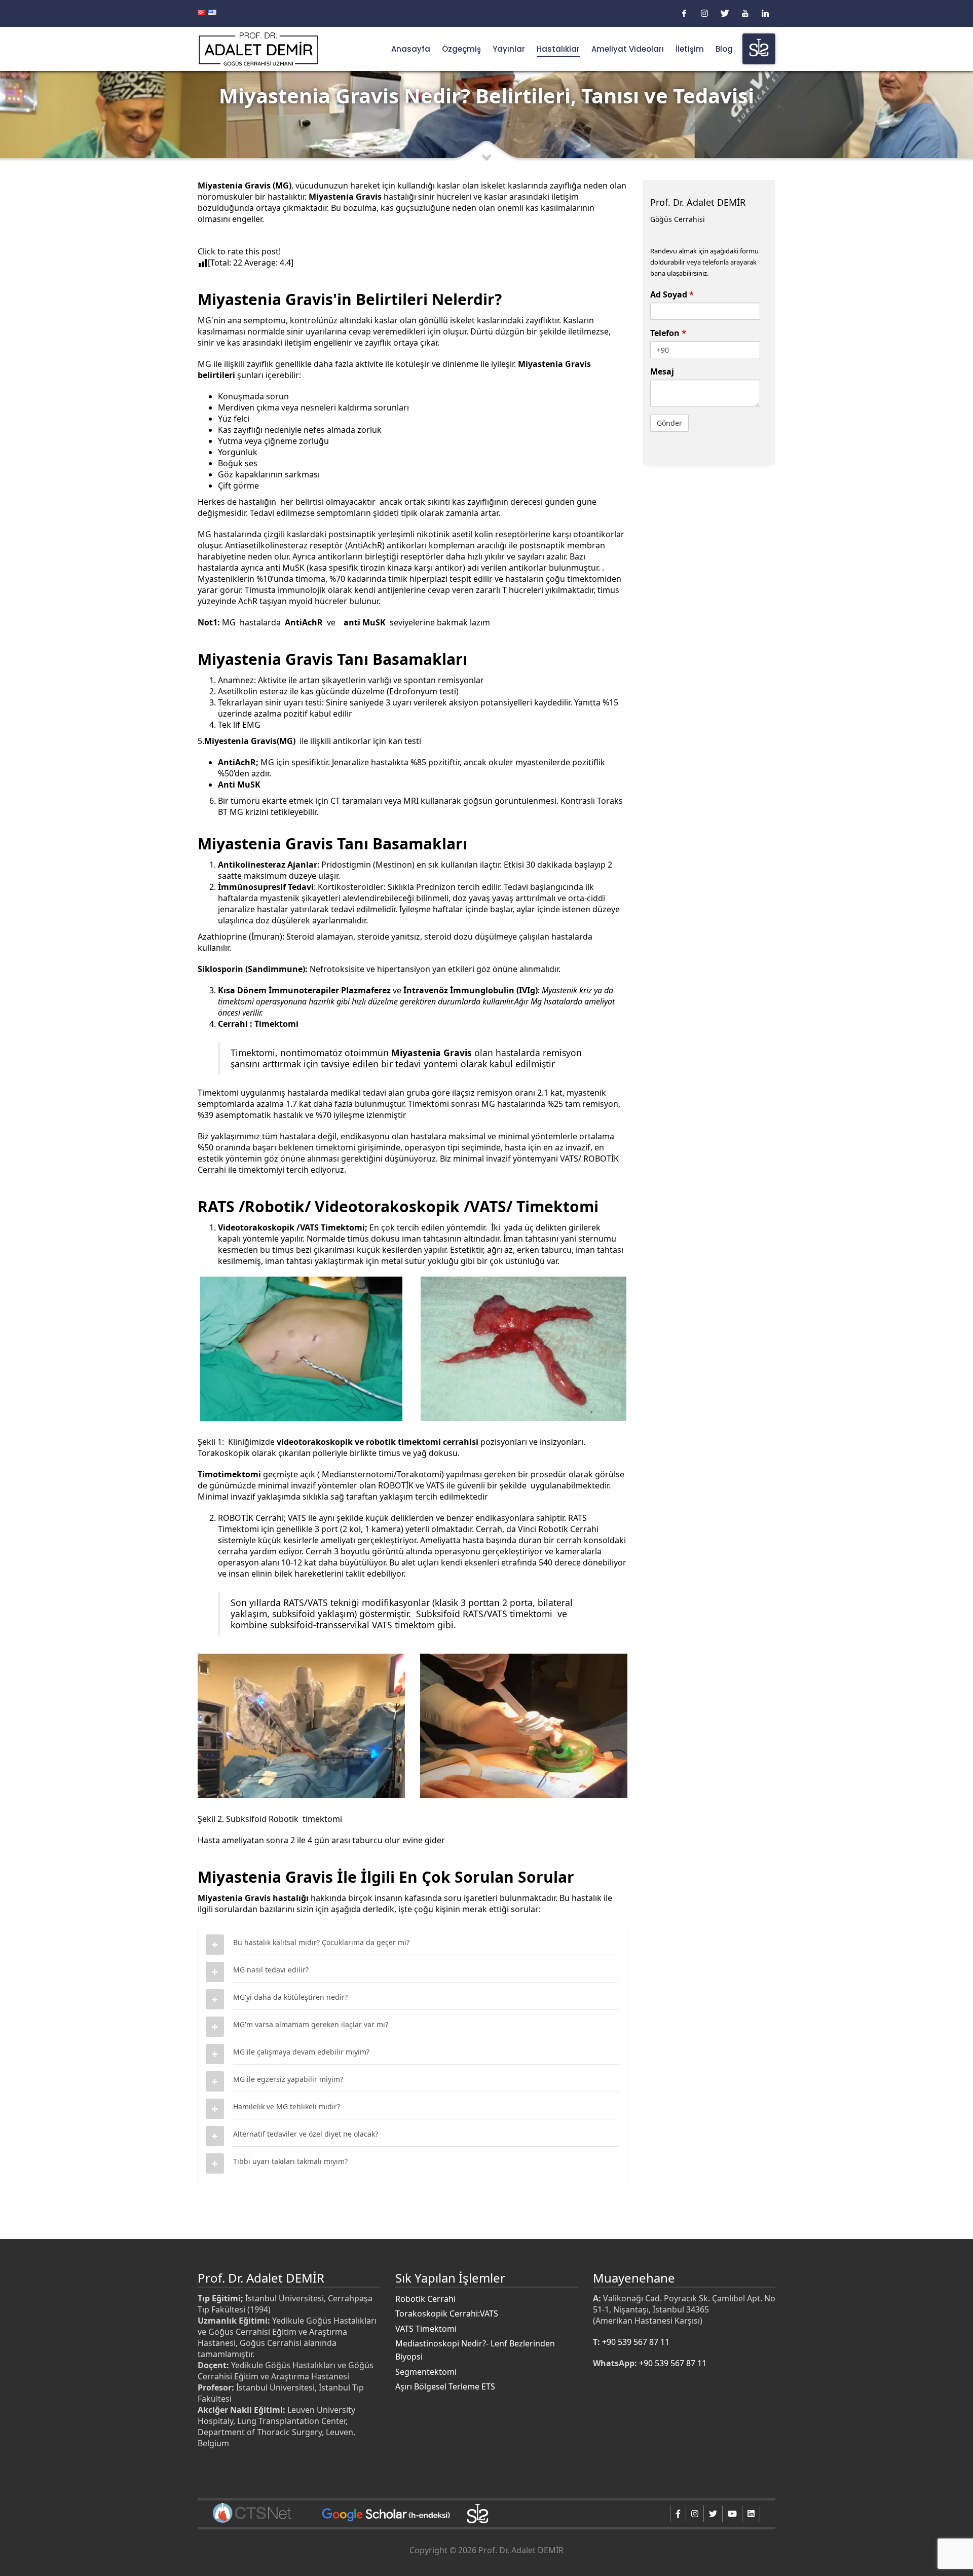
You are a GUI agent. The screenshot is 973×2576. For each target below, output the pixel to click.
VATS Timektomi (426, 2329)
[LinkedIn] (765, 13)
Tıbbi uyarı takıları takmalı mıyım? (290, 2161)
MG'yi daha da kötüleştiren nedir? (290, 1997)
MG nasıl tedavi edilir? (271, 1970)
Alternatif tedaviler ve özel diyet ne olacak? (306, 2134)
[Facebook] (684, 13)
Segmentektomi (426, 2372)
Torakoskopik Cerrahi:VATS (447, 2313)
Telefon (668, 333)
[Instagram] (704, 13)
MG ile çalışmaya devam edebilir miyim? (301, 2052)
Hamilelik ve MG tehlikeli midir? (287, 2106)
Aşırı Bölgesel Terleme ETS (445, 2386)
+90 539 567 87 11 (636, 2342)
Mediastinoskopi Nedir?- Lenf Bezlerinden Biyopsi (475, 2350)
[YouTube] (745, 13)
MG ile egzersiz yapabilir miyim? (288, 2079)
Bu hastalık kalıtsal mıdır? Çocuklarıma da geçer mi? (321, 1942)
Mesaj (662, 371)
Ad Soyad (672, 294)
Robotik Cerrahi (425, 2299)
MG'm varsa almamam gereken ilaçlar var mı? (311, 2024)
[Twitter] (725, 13)
